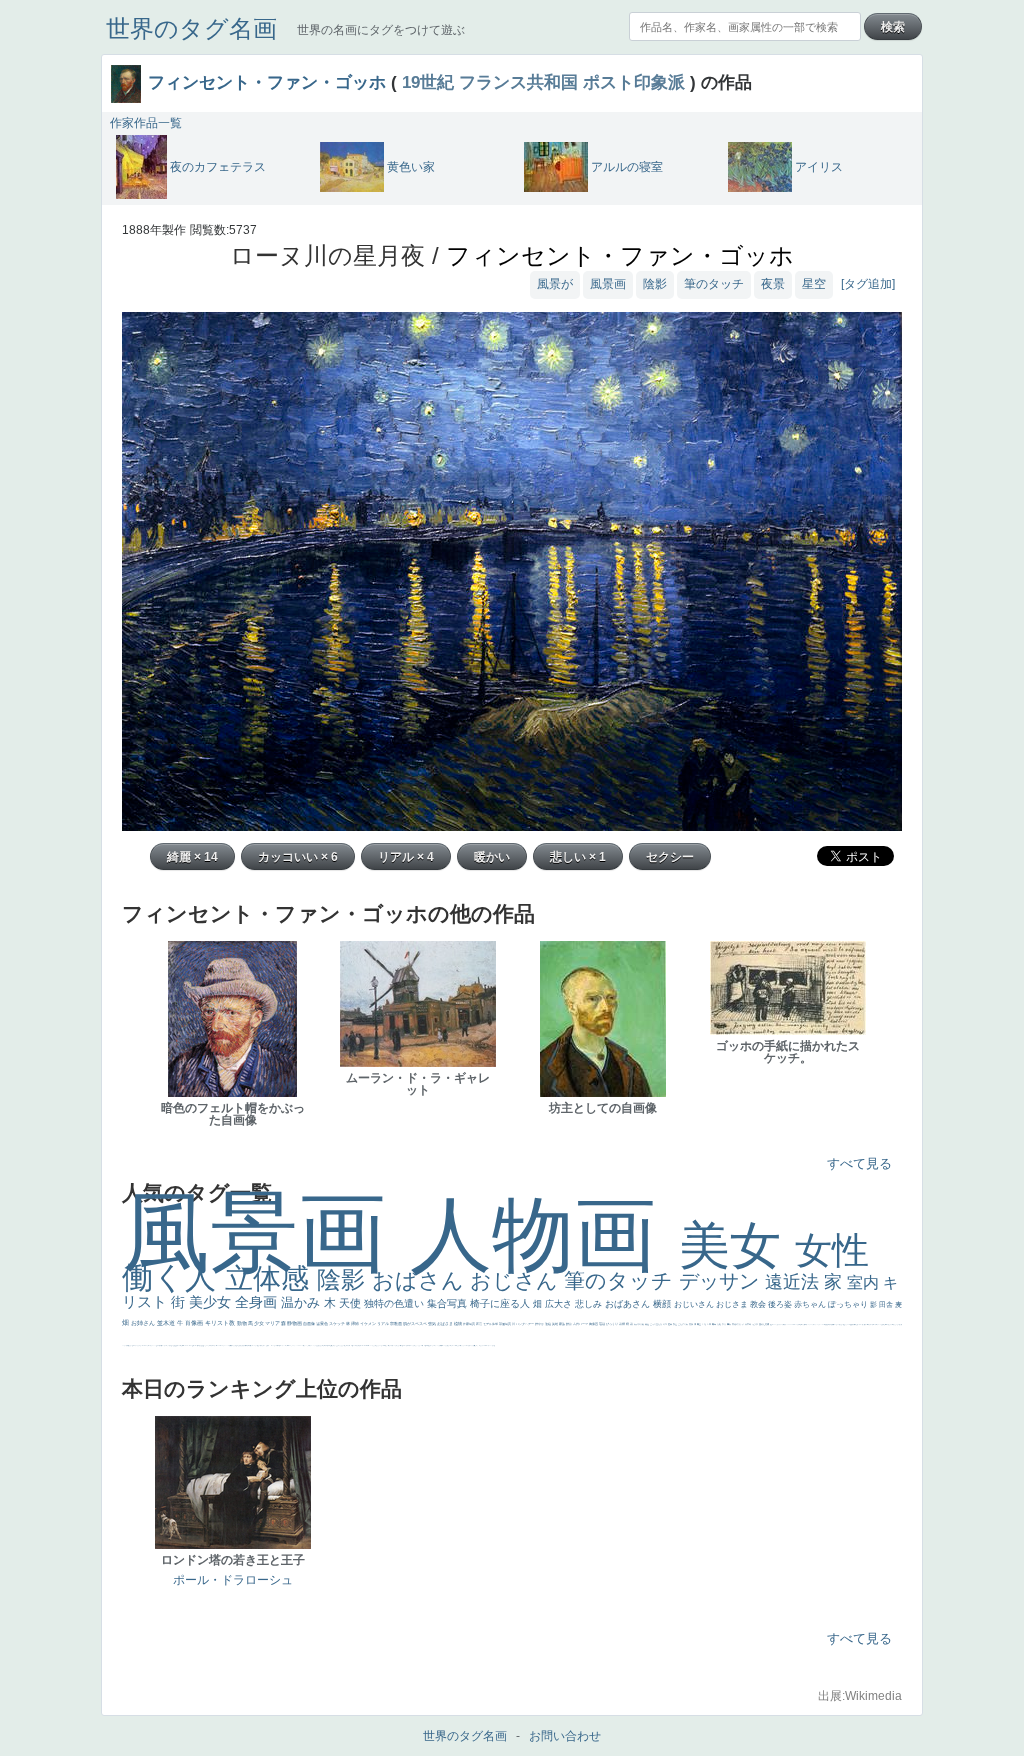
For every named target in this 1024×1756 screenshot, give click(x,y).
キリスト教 (221, 1323)
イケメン (368, 1323)
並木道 (167, 1323)
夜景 (773, 284)
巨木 (709, 1324)
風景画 (608, 284)
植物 (458, 1323)
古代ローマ (581, 1324)
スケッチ (337, 1323)
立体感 (271, 1278)
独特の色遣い (395, 1303)
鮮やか (540, 1324)
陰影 (655, 284)
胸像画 (594, 1324)
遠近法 (794, 1282)
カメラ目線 (639, 1324)
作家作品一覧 (146, 123)
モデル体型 (491, 1324)
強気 (432, 1323)
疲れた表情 (764, 1324)
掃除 (355, 1323)
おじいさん (695, 1304)
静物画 (295, 1323)
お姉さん (144, 1323)
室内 (865, 1282)
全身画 (258, 1302)
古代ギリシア (738, 1324)
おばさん (421, 1280)
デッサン (722, 1281)
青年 (714, 1324)
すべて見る (859, 1163)
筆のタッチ (714, 284)
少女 (259, 1323)
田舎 (887, 1304)
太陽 (719, 1324)
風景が (555, 284)
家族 (562, 1324)
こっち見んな (656, 1324)
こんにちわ (683, 1324)
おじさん (517, 1280)
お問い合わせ (565, 1736)
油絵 (548, 1324)
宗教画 (396, 1323)
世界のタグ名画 (191, 28)
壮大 (724, 1324)
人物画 (544, 1234)
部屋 (675, 1324)
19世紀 (428, 82)
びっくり (612, 1324)
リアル (383, 1323)
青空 (699, 1324)
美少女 (212, 1302)
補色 (647, 1324)
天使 (351, 1303)
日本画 (748, 1324)
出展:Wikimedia (860, 1696)
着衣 (729, 1324)
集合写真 (448, 1303)
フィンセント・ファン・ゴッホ (267, 82)
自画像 (309, 1323)
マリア (273, 1323)
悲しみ (590, 1304)
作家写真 (469, 1324)
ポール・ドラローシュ (233, 1580)
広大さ (560, 1304)
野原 (569, 1324)
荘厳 (602, 1324)
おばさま (445, 1323)
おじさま (733, 1304)
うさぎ (755, 1324)
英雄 (555, 1324)
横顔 (663, 1304)
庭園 (670, 1324)
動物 (242, 1323)
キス (665, 1324)
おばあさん (629, 1304)
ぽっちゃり (849, 1304)
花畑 (622, 1324)
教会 (759, 1304)
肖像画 (195, 1323)
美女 (737, 1245)
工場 (704, 1324)
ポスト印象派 (634, 82)
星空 (814, 284)
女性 (832, 1250)
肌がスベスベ (415, 1323)
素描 (691, 1324)
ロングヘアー (525, 1324)
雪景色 (322, 1323)
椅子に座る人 (501, 1303)
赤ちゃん (811, 1304)
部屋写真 (505, 1324)
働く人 (173, 1277)
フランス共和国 (518, 82)
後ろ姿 (781, 1304)
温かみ (302, 1302)
